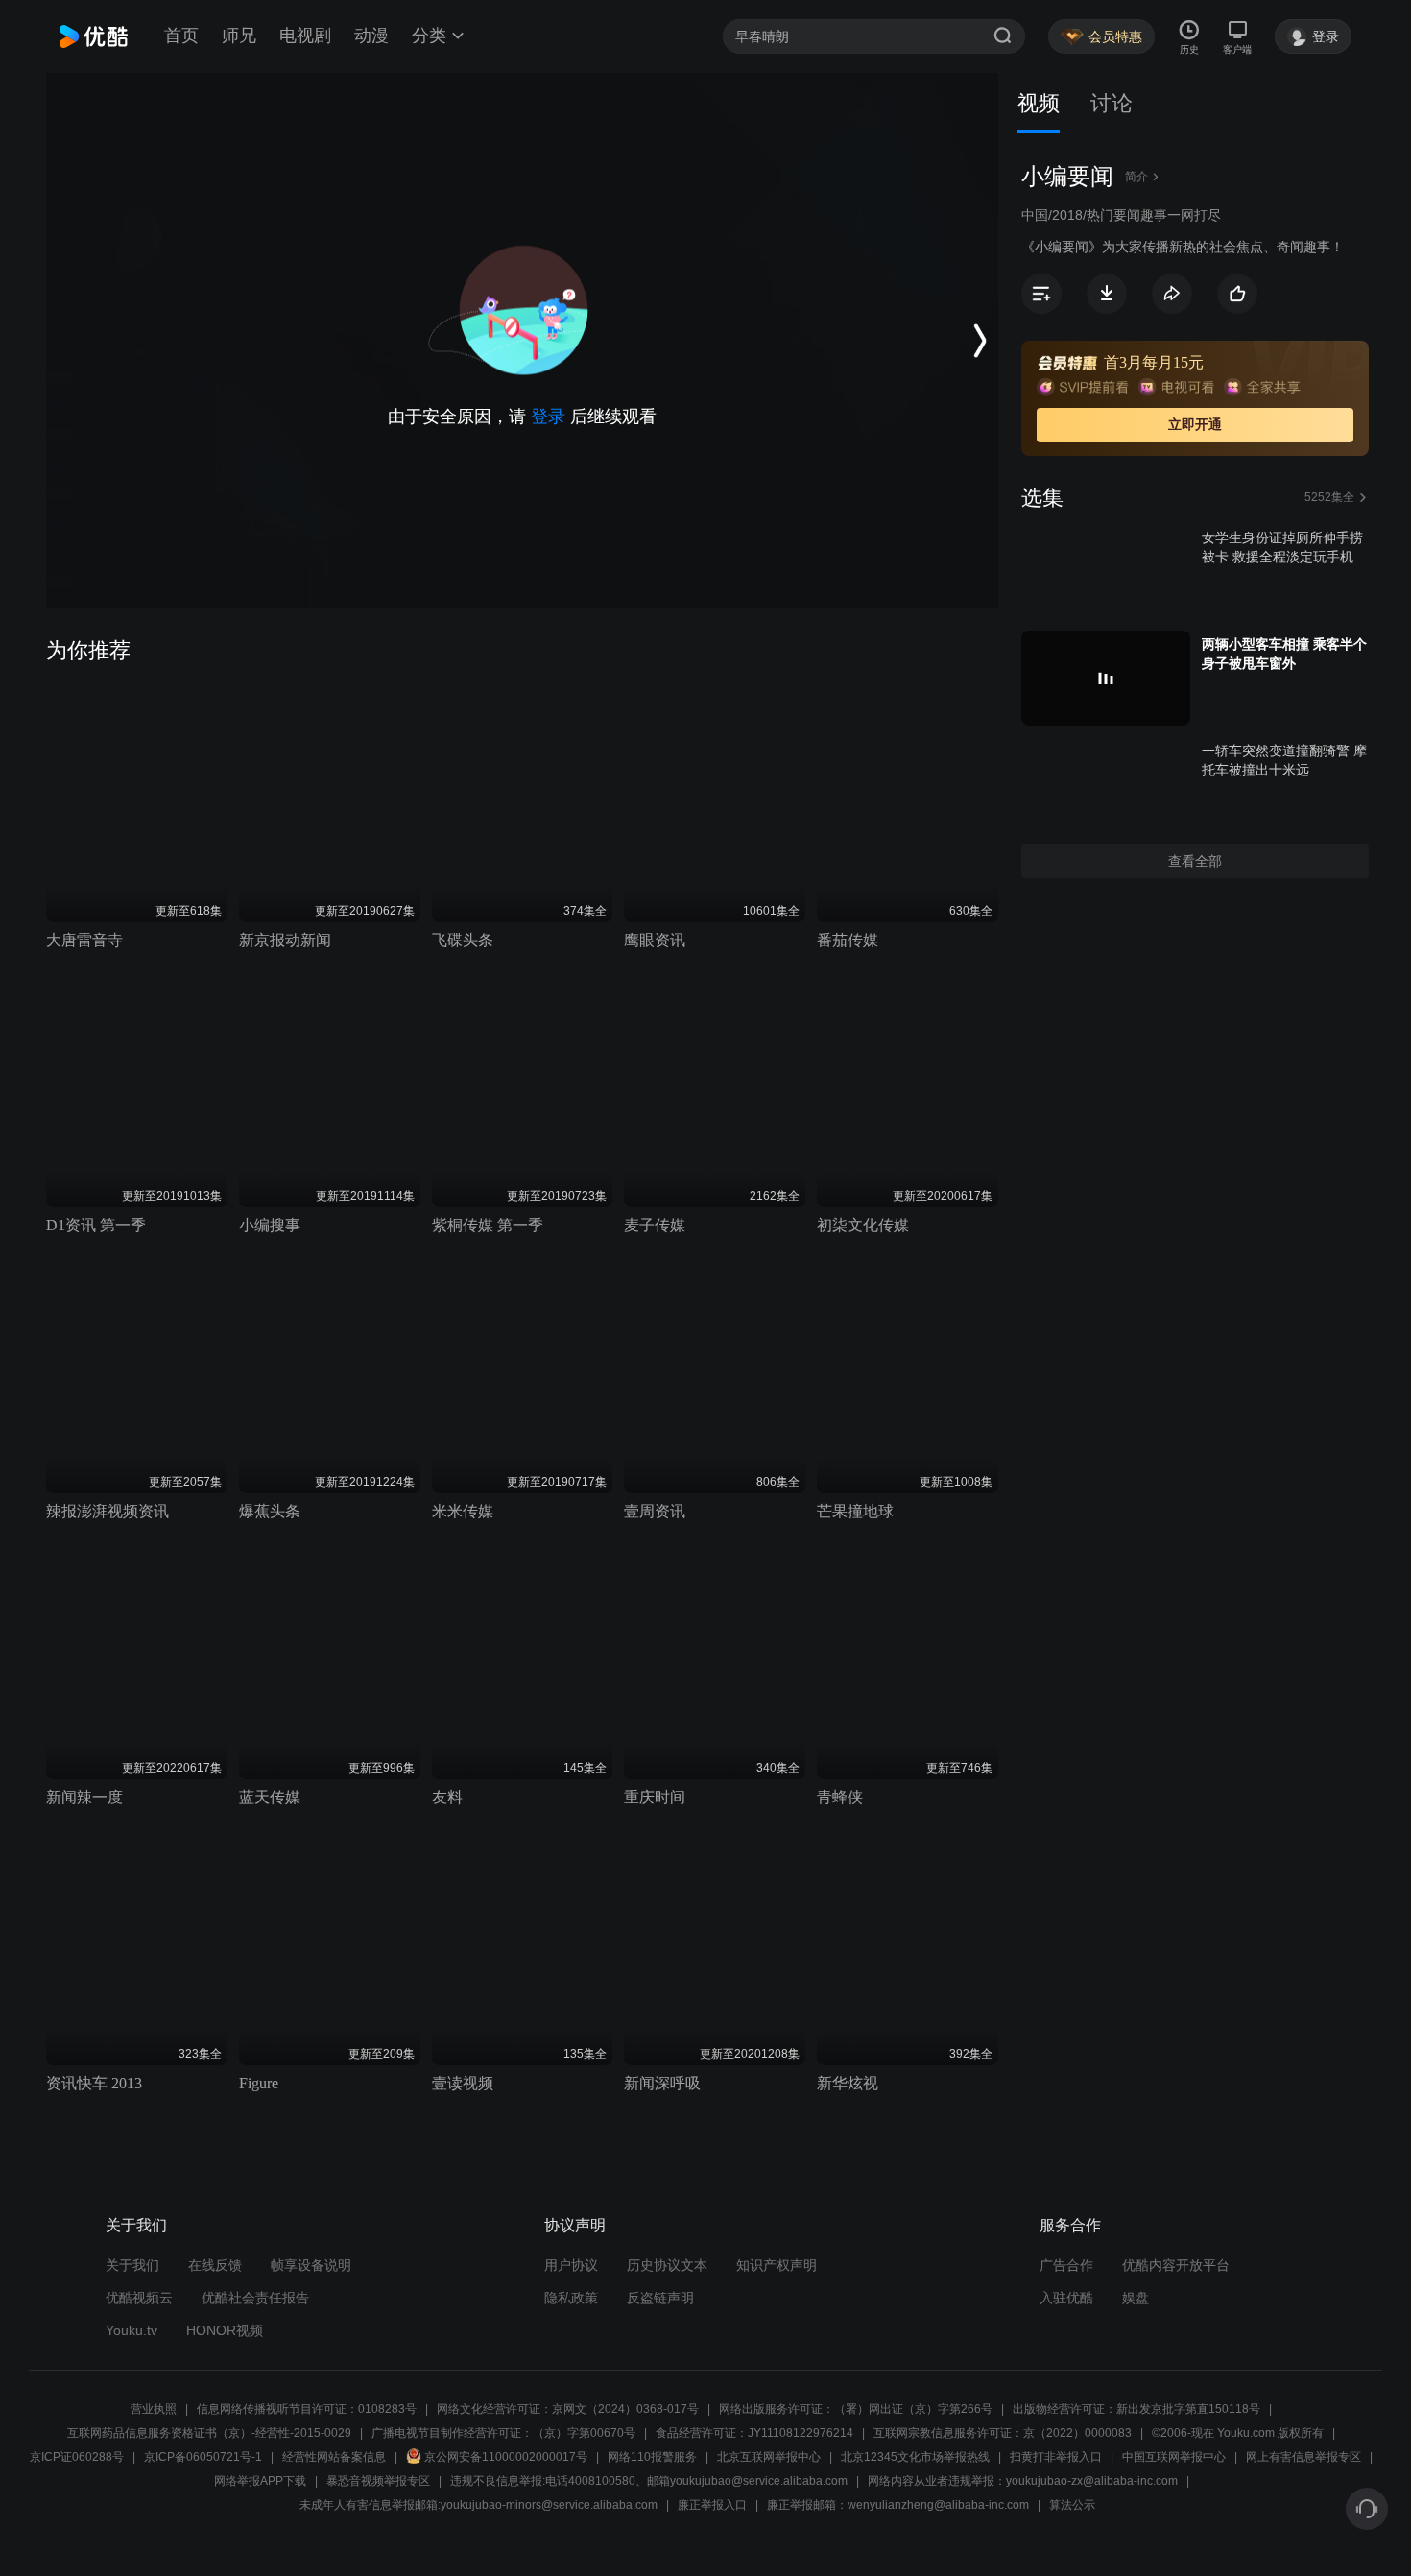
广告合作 (1066, 2265)
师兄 (239, 36)
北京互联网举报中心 (769, 2457)
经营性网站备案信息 (334, 2457)
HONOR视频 (225, 2330)
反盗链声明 (660, 2298)
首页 (181, 36)
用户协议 (571, 2265)
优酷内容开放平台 (1176, 2265)
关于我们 (132, 2265)
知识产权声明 (777, 2265)
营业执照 (154, 2409)
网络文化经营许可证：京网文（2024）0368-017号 (568, 2409)
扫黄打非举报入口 (1056, 2457)
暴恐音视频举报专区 (378, 2481)
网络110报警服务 (652, 2457)
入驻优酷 (1066, 2298)
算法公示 (1072, 2505)
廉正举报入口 (712, 2505)
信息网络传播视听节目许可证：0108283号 (307, 2409)
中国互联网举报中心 (1174, 2457)
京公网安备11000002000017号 (506, 2457)
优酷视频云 (139, 2298)
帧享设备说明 (311, 2265)
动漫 (371, 36)
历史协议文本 (667, 2265)
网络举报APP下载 (260, 2481)
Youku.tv (132, 2330)
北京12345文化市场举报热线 (915, 2457)
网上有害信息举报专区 (1303, 2457)
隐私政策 (571, 2298)
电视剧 (305, 36)
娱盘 (1136, 2298)
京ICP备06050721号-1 (203, 2457)
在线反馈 (215, 2265)
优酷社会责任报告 (255, 2298)
